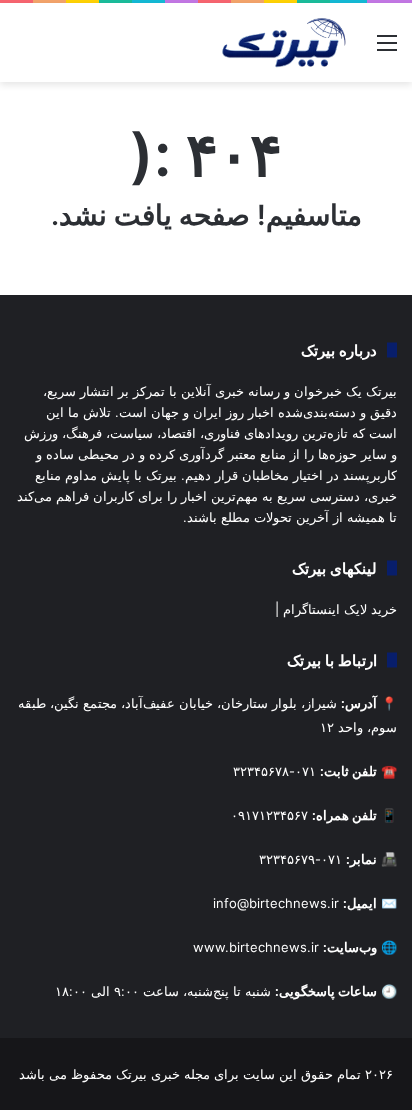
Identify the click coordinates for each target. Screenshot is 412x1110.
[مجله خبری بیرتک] (282, 42)
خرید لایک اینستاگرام (340, 609)
